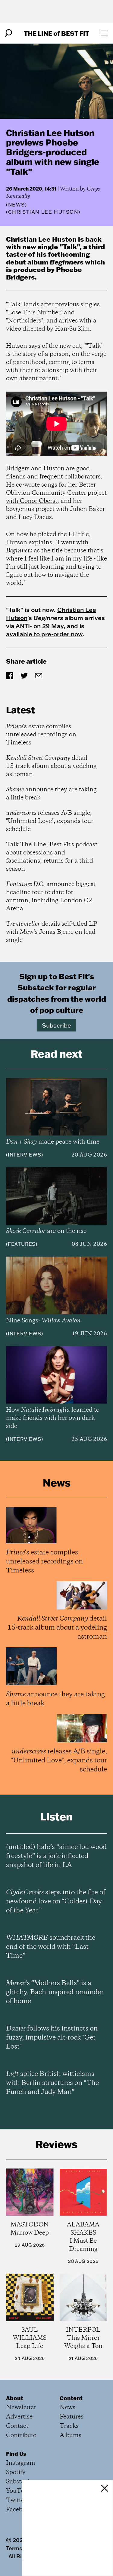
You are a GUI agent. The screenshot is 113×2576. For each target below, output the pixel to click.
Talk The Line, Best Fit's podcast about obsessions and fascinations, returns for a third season (52, 857)
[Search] (8, 33)
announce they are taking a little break (51, 794)
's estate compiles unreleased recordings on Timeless (41, 735)
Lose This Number (34, 313)
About (15, 2398)
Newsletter (21, 2408)
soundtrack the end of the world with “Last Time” (51, 1947)
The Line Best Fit (56, 33)
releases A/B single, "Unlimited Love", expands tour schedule (50, 821)
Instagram (21, 2463)
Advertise (19, 2417)
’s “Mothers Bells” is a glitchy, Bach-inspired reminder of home (55, 1992)
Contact (17, 2426)
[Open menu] (105, 33)
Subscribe (56, 1025)
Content (71, 2398)
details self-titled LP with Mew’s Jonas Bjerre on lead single (52, 932)
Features (22, 1244)
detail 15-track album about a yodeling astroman (51, 766)
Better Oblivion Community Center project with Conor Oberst (56, 493)
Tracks (69, 2426)
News (17, 205)
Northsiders (25, 321)
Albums (71, 2435)
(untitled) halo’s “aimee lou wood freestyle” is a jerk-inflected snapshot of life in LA (56, 1856)
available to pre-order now (44, 634)
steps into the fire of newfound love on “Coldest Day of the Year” (56, 1902)
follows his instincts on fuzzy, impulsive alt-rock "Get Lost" (52, 2038)
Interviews (25, 1155)
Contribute (21, 2435)
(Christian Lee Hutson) (43, 212)
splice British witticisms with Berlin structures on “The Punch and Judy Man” (52, 2083)
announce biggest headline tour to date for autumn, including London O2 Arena (51, 897)
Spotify (16, 2472)
